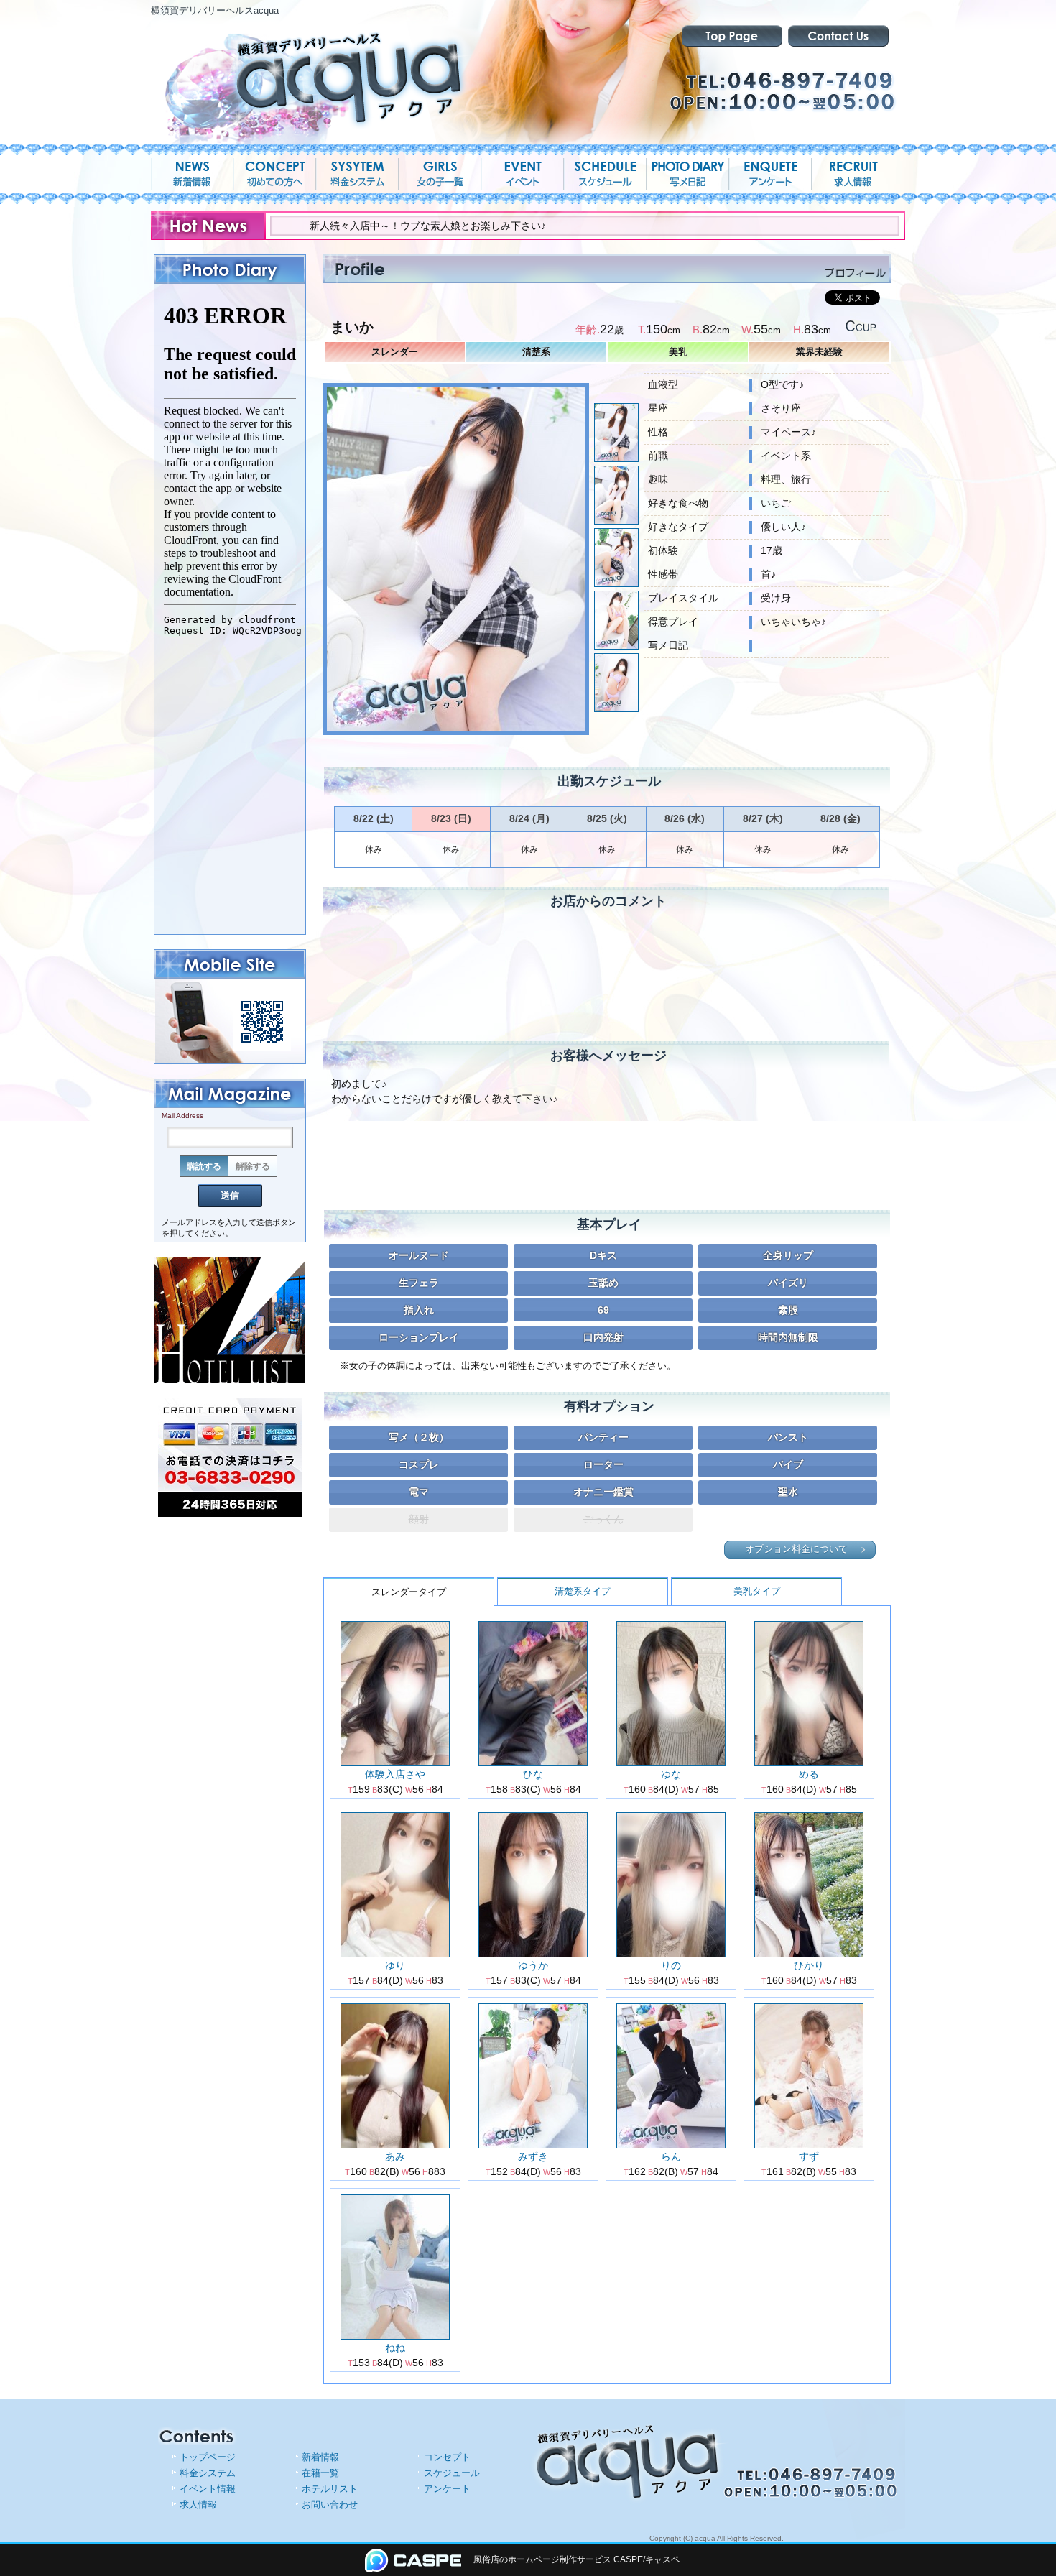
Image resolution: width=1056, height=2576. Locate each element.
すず (809, 2156)
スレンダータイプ (409, 1592)
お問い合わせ (330, 2505)
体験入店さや (395, 1774)
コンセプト (447, 2457)
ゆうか (533, 1965)
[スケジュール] (605, 174)
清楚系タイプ (583, 1591)
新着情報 (320, 2457)
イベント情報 (208, 2489)
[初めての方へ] (275, 174)
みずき (533, 2156)
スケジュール (452, 2473)
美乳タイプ (757, 1591)
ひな (533, 1774)
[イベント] (523, 174)
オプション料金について (796, 1549)
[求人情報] (853, 174)
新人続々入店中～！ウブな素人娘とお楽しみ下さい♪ (324, 226)
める (809, 1774)
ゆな (671, 1774)
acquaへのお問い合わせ (838, 36)
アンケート (447, 2489)
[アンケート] (770, 174)
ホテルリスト (330, 2489)
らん (671, 2156)
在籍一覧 (320, 2473)
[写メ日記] (688, 174)
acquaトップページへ (732, 36)
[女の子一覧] (440, 174)
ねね (395, 2348)
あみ (395, 2156)
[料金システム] (357, 174)
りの (671, 1965)
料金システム (208, 2473)
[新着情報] (192, 174)
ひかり (809, 1965)
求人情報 (198, 2505)
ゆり (395, 1965)
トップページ (208, 2457)
